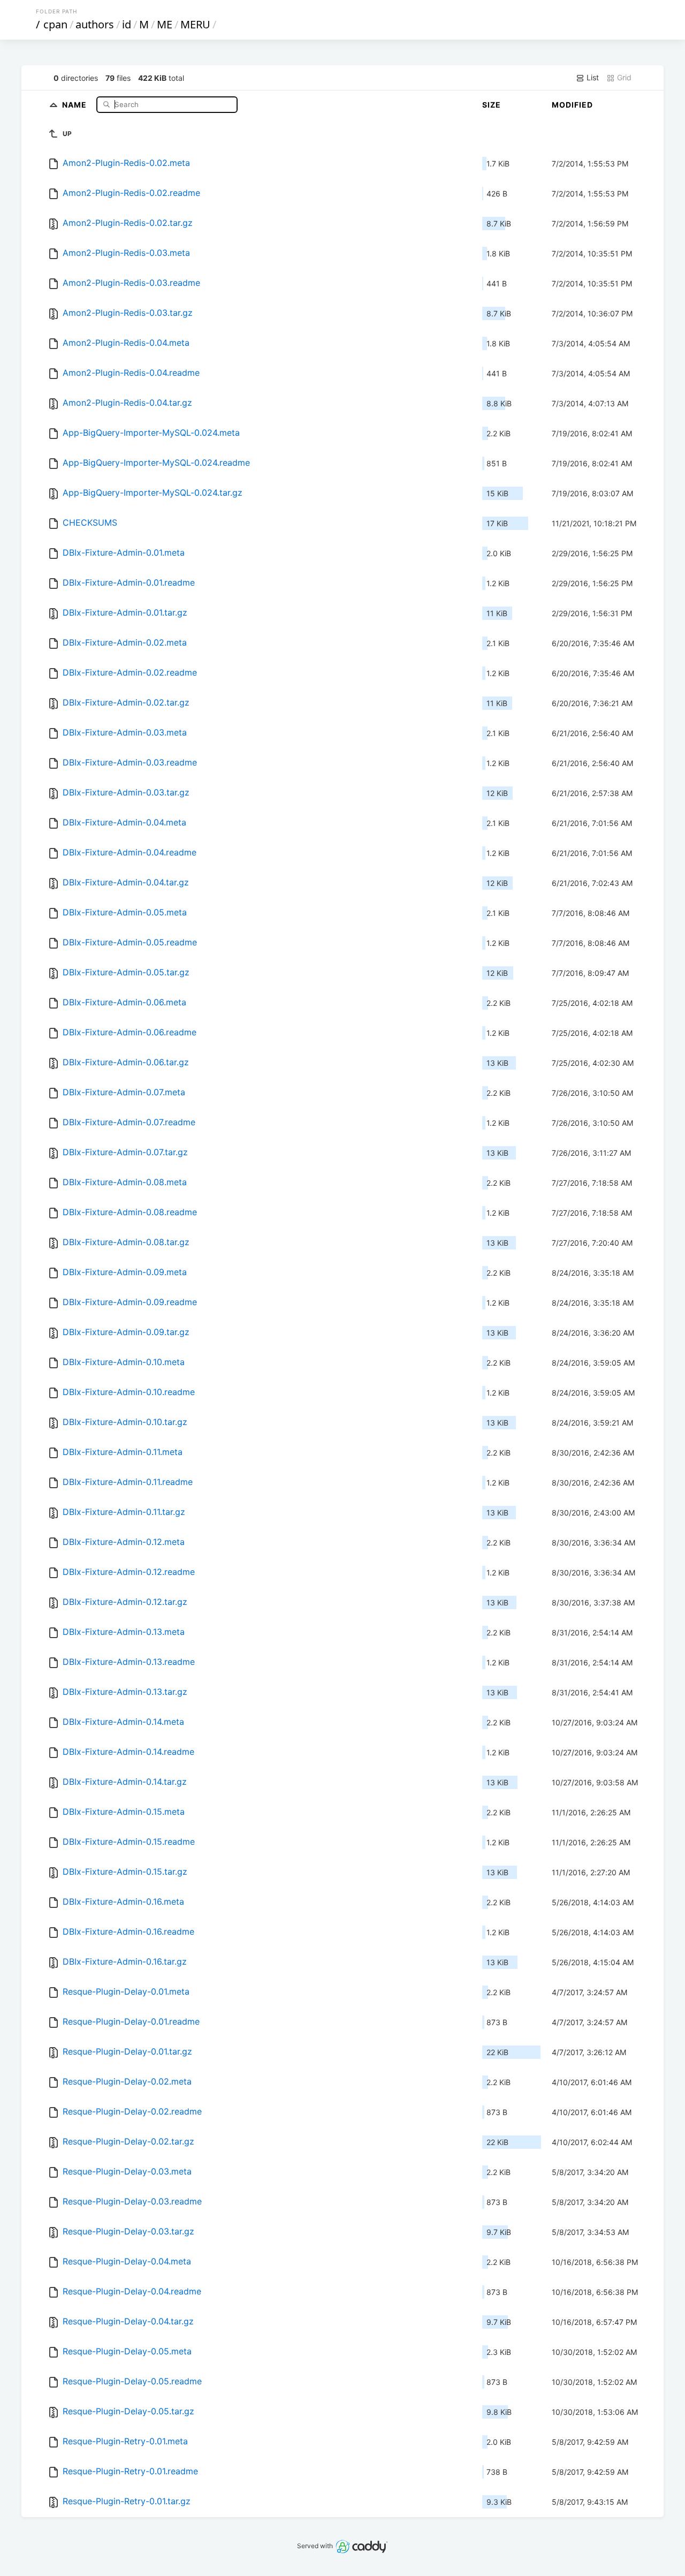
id (127, 24)
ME (165, 24)
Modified (572, 105)
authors (95, 24)
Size (492, 105)
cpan (55, 24)
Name (75, 104)
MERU (195, 24)
